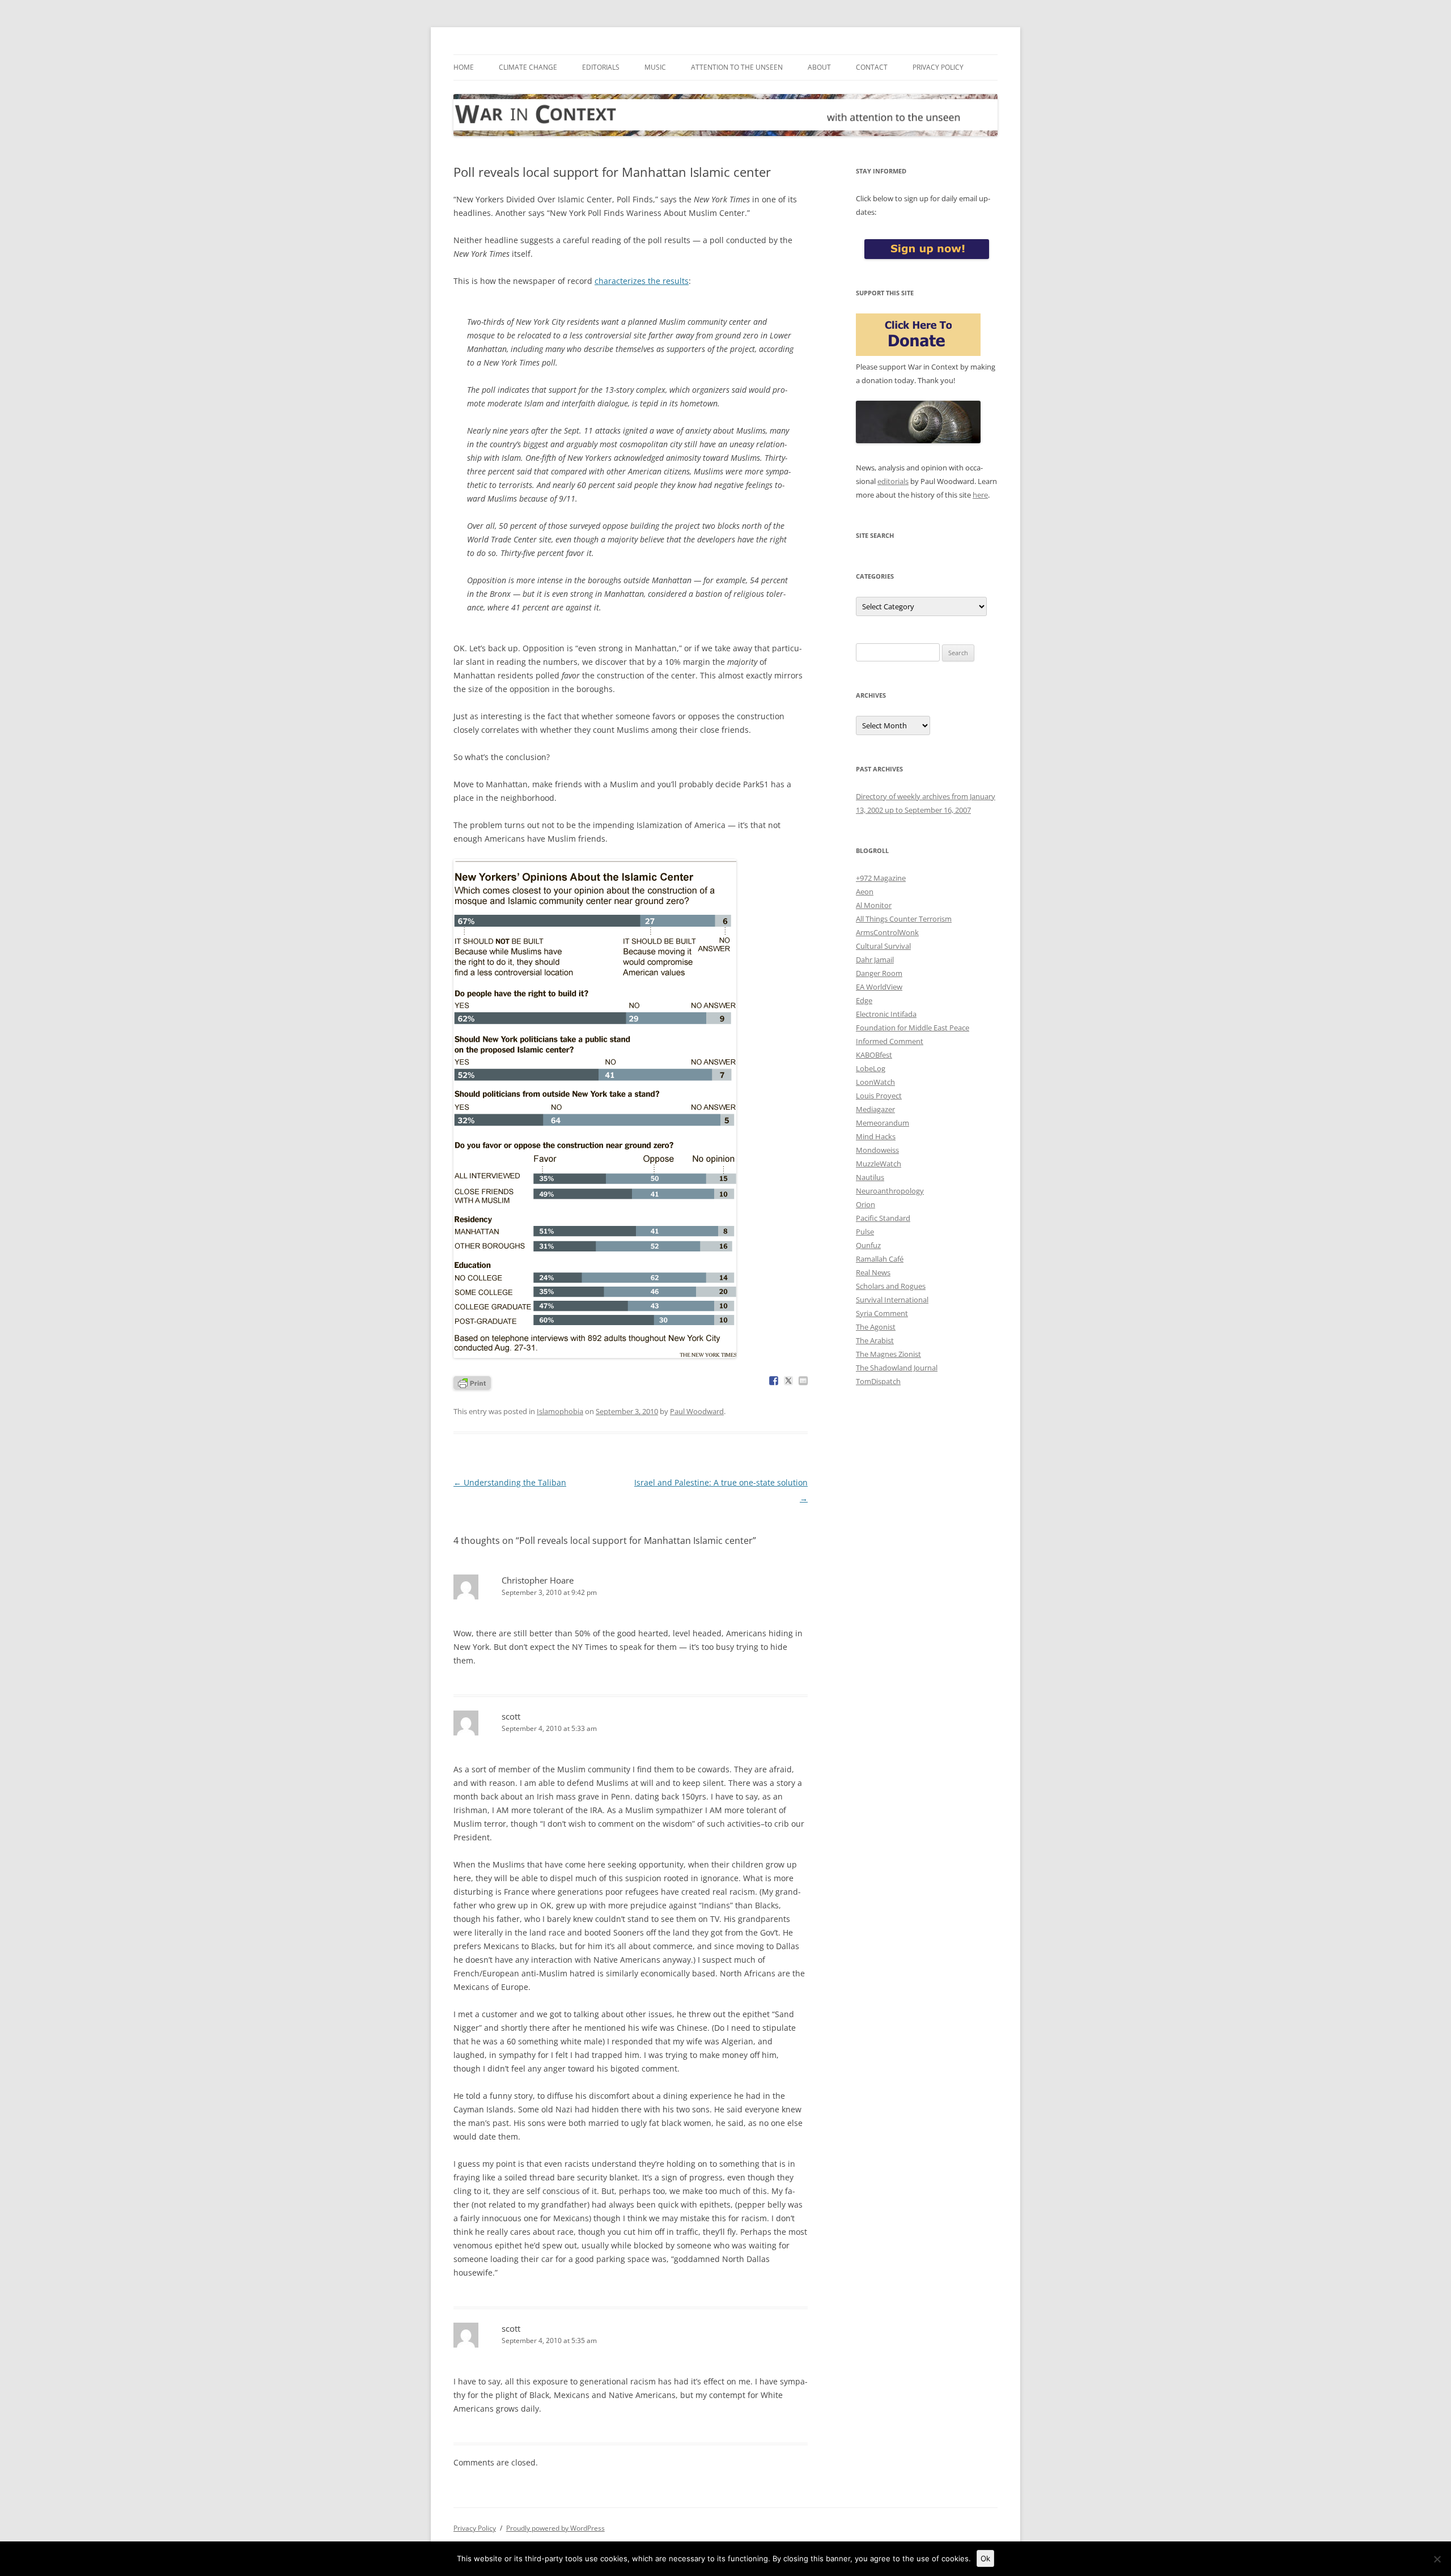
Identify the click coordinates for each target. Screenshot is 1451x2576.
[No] (1437, 2559)
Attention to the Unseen (737, 67)
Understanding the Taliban (510, 1482)
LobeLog (871, 1068)
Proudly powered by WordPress (555, 2528)
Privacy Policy (938, 67)
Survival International (892, 1300)
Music (655, 67)
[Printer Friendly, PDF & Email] (472, 1382)
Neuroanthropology (890, 1191)
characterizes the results (642, 281)
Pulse (865, 1232)
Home (464, 67)
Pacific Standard (883, 1218)
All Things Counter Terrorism (904, 919)
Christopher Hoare (538, 1580)
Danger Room (879, 973)
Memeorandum (883, 1123)
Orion (865, 1204)
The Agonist (876, 1327)
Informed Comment (890, 1041)
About (819, 67)
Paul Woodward (697, 1411)
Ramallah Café (880, 1259)
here (980, 495)
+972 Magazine (881, 878)
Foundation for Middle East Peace (913, 1028)
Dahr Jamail (875, 960)
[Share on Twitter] (788, 1381)
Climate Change (528, 67)
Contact (872, 67)
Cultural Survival (883, 946)
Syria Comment (882, 1313)
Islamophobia (560, 1411)
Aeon (865, 892)
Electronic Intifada (886, 1014)
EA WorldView (879, 987)
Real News (873, 1272)
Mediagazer (875, 1109)
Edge (864, 1000)
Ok (985, 2558)
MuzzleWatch (879, 1164)
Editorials (601, 67)
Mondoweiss (877, 1150)
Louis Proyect (879, 1096)
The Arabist (875, 1340)
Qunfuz (868, 1245)
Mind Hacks (876, 1136)
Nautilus (870, 1177)
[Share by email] (803, 1381)
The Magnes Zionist (888, 1354)
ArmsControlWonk (887, 932)
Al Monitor (874, 905)
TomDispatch (878, 1381)
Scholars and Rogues (891, 1286)
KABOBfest (874, 1055)
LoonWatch (875, 1082)
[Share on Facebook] (774, 1381)
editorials (893, 481)
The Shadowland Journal (897, 1368)
